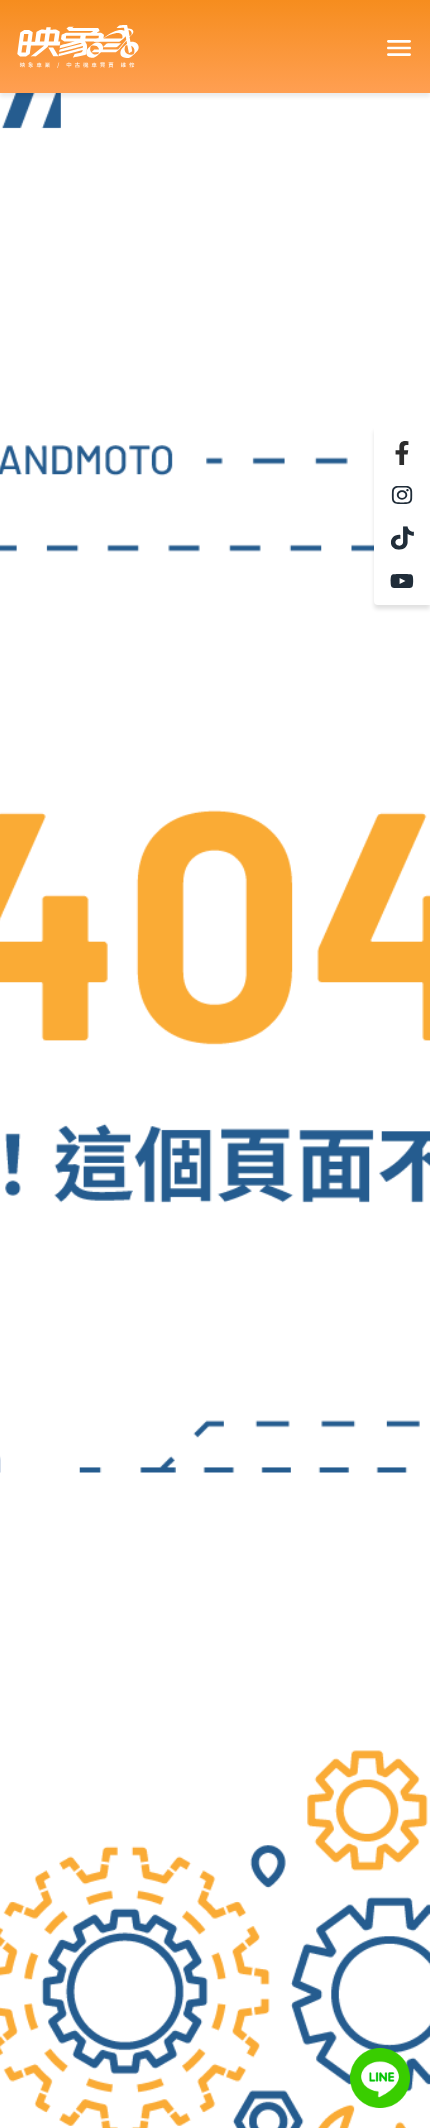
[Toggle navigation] (398, 47)
